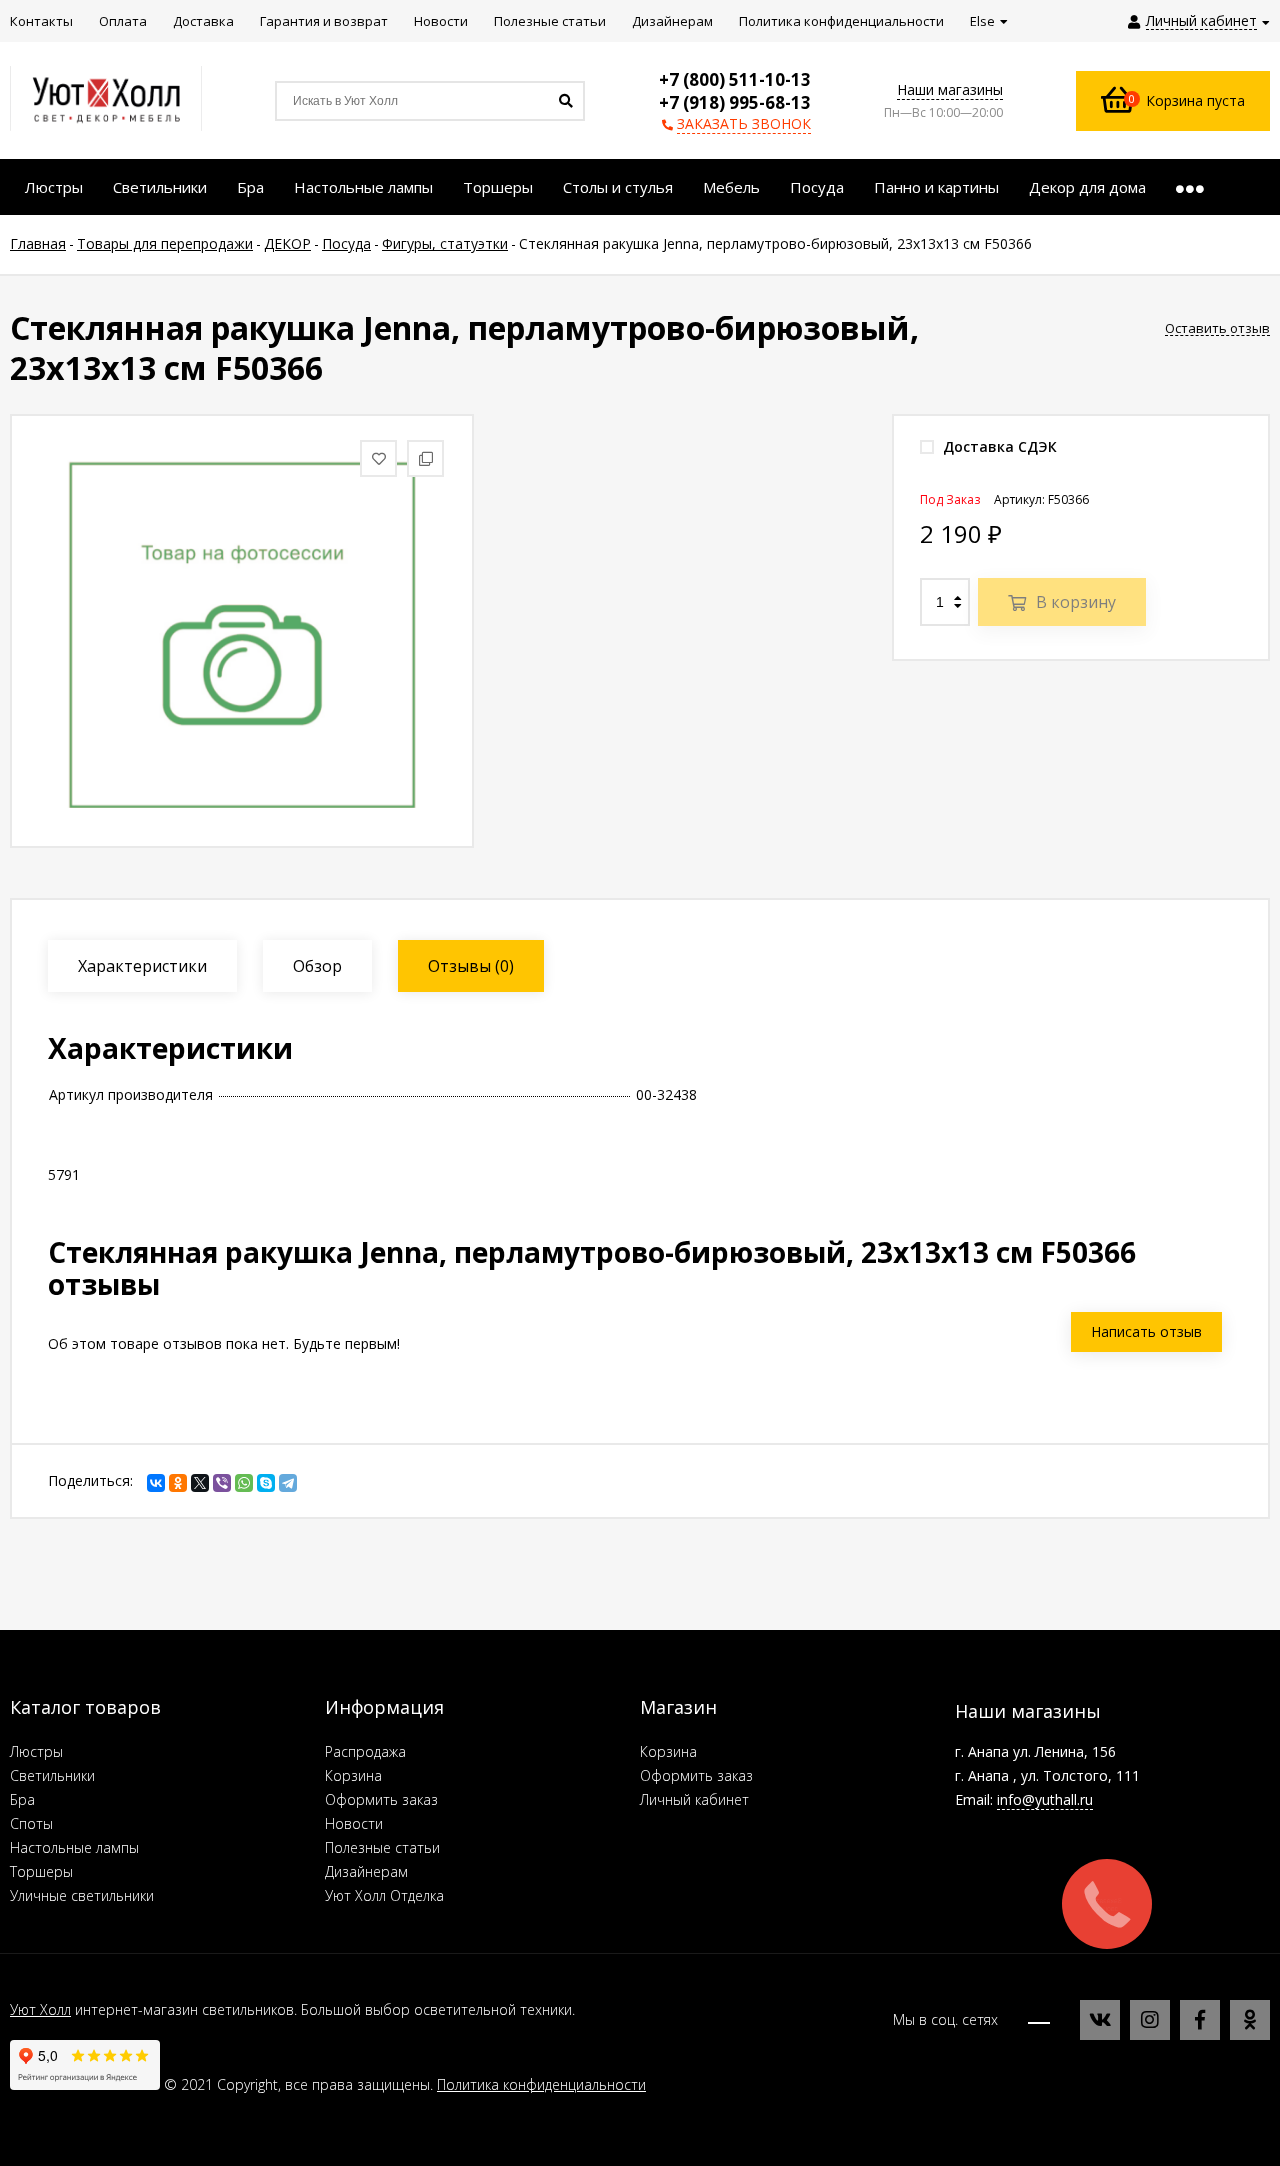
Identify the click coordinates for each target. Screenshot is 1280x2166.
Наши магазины (950, 89)
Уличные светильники (82, 1895)
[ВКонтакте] (156, 1483)
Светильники (52, 1775)
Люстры (36, 1751)
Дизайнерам (366, 1871)
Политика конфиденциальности (541, 2084)
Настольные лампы (74, 1847)
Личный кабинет (694, 1799)
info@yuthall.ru (1045, 1799)
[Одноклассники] (178, 1483)
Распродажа (365, 1751)
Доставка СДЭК (998, 446)
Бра (22, 1799)
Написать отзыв (1146, 1331)
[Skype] (266, 1483)
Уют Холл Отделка (384, 1895)
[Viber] (222, 1483)
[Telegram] (288, 1483)
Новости (354, 1823)
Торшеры (41, 1871)
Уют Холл (40, 2009)
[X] (200, 1483)
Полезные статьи (382, 1847)
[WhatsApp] (244, 1483)
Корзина (353, 1775)
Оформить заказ (381, 1799)
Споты (31, 1823)
